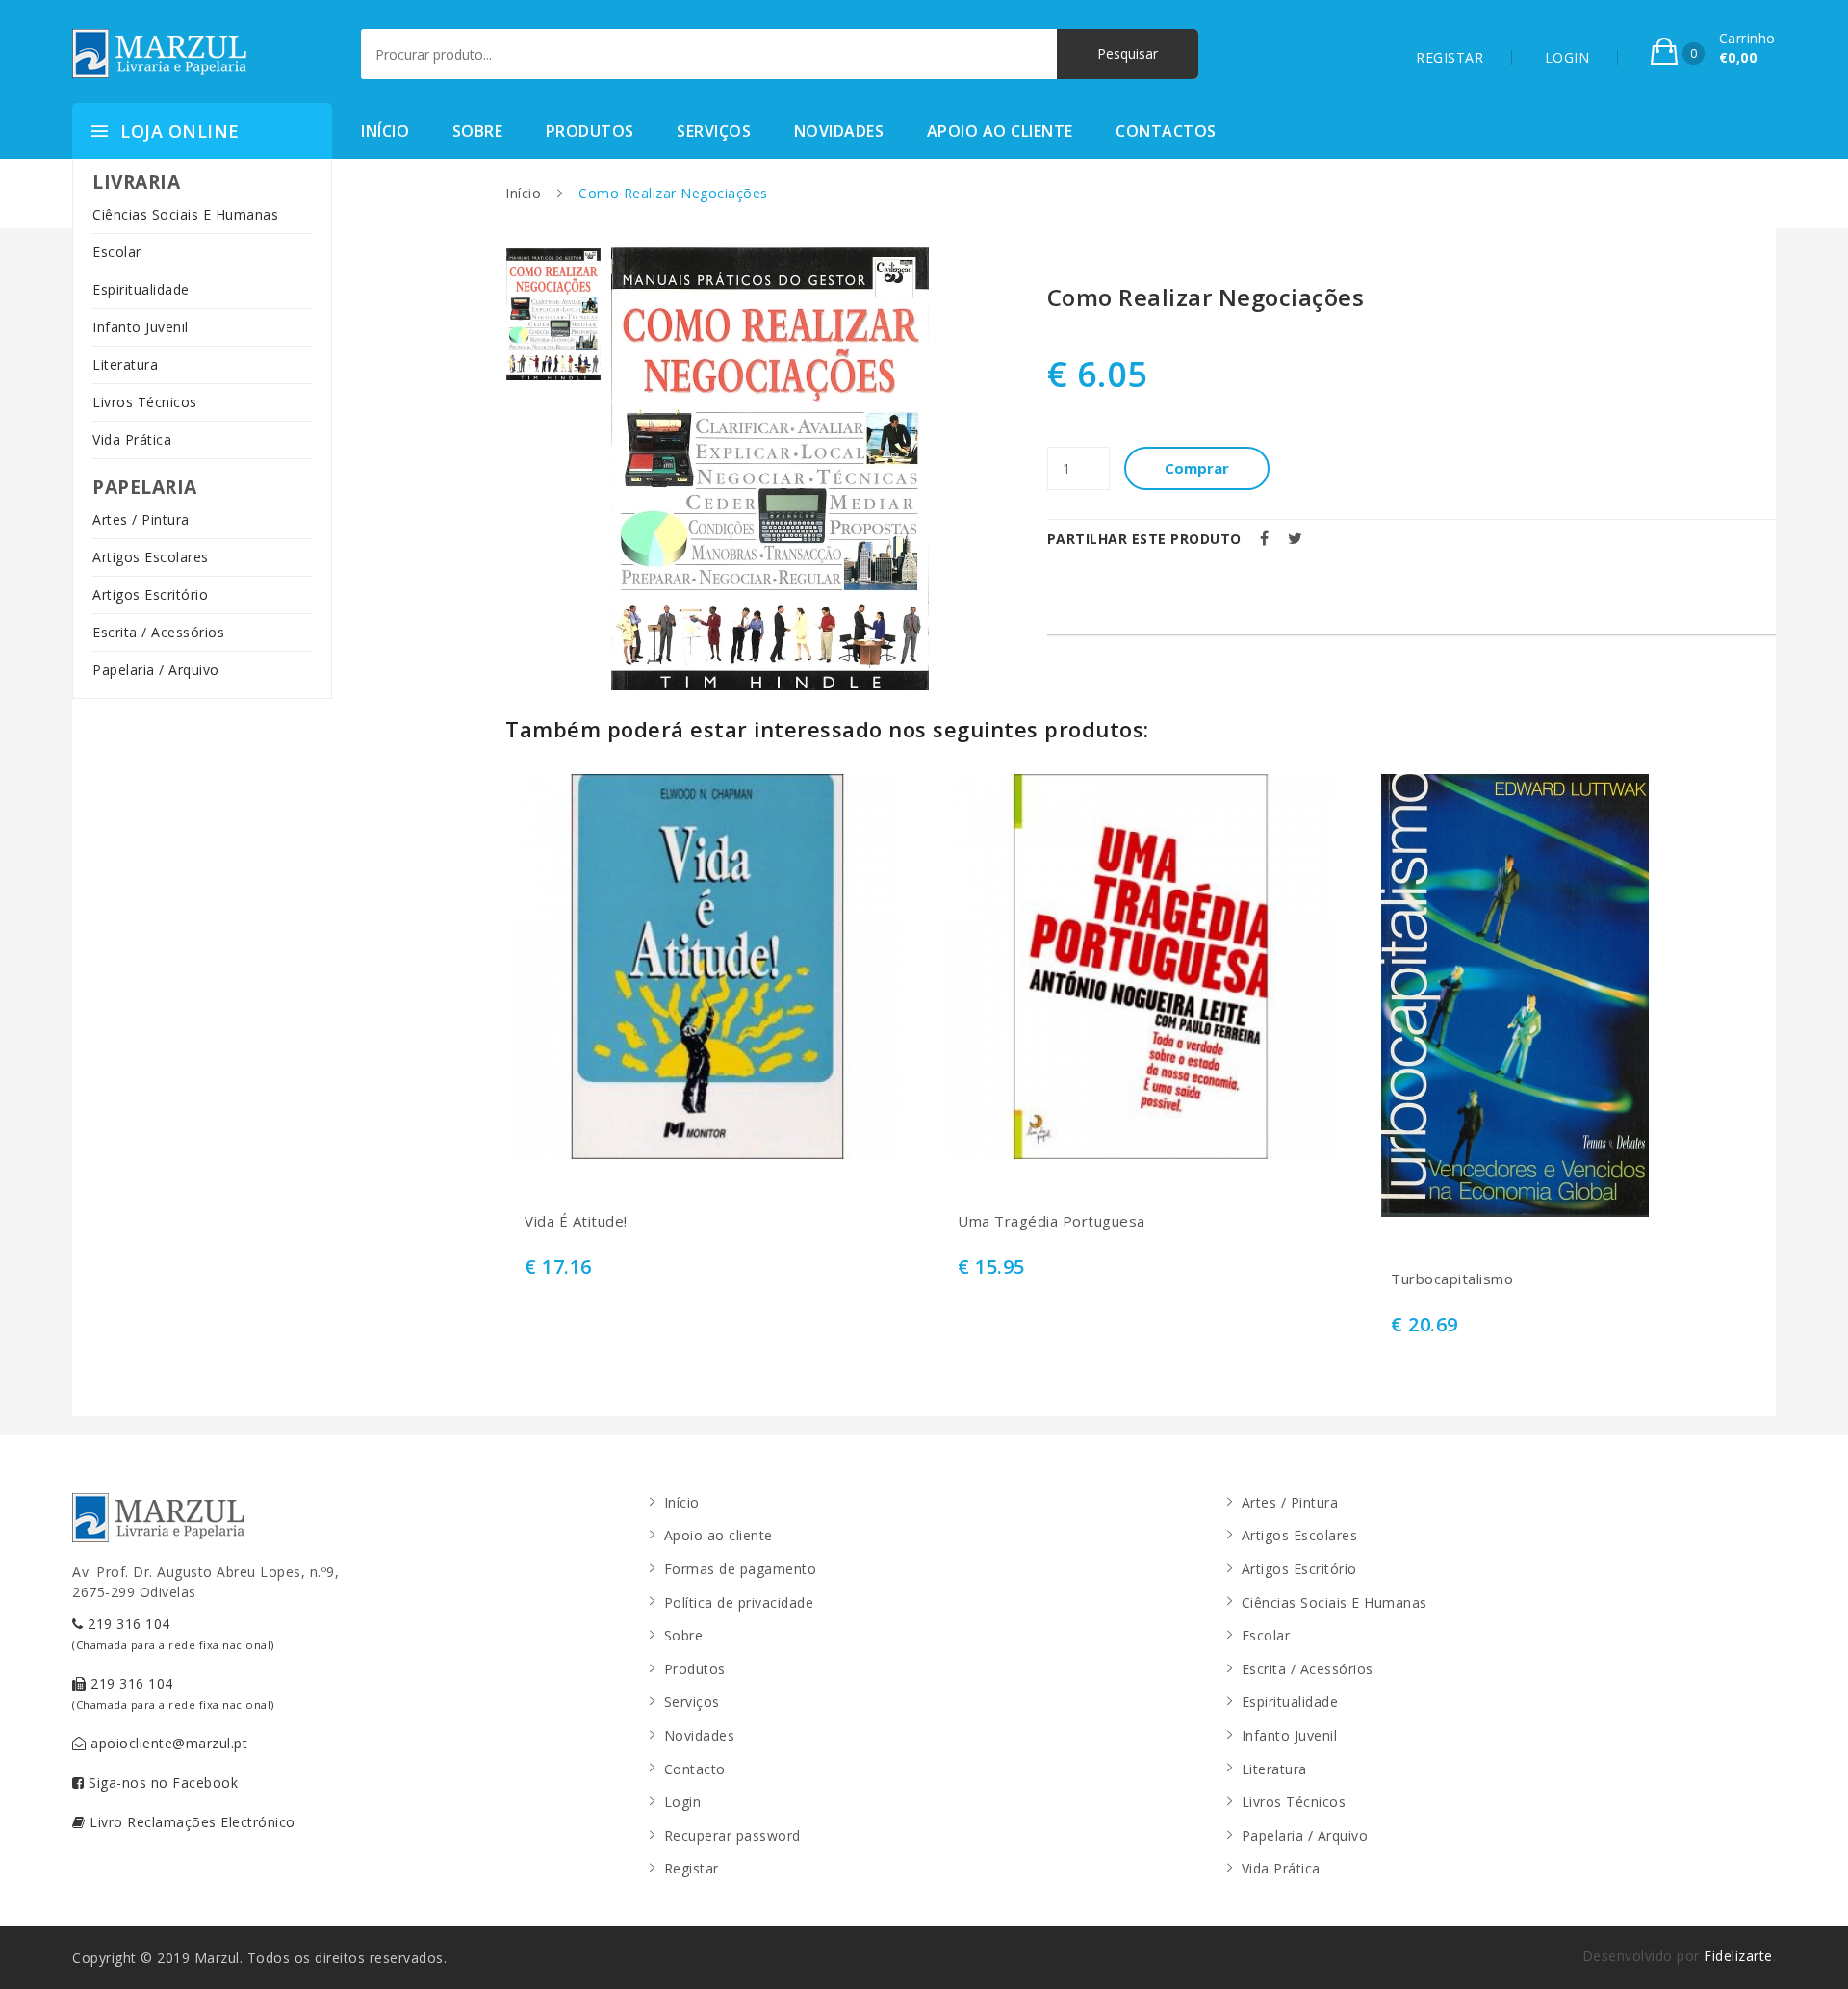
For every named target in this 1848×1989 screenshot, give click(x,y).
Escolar (117, 252)
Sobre (478, 131)
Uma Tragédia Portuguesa (1052, 1221)
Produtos (590, 131)
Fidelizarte (1738, 1956)
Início (385, 131)
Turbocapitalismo (1452, 1279)
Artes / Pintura (141, 519)
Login (683, 1802)
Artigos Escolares (151, 557)
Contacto (695, 1769)
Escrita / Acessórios (158, 632)
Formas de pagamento (741, 1569)
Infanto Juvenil (141, 327)
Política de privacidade (739, 1602)
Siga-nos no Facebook (162, 1782)
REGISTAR (1450, 57)
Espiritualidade (141, 289)
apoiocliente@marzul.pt (167, 1743)
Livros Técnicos (145, 402)
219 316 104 (173, 1633)
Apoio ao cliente (1000, 131)
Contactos (1166, 131)
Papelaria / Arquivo (156, 670)
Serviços (714, 131)
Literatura (125, 364)
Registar (692, 1868)
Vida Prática (132, 439)
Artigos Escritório (150, 594)
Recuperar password (732, 1835)
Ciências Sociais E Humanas (185, 214)
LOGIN (1567, 57)
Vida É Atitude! (576, 1221)
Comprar (1197, 468)
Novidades (839, 131)
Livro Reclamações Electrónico (191, 1822)
